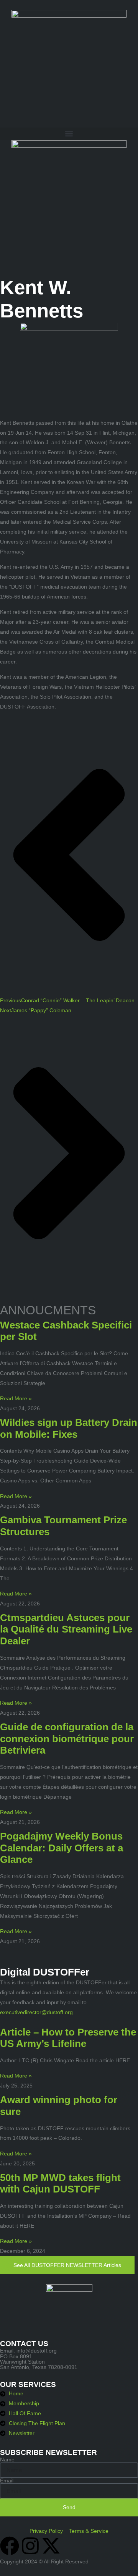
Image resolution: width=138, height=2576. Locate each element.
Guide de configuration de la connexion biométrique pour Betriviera (67, 1739)
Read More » (16, 1398)
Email (7, 2481)
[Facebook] (10, 2546)
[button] (69, 134)
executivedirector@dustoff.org (36, 2012)
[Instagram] (30, 2546)
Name (7, 2459)
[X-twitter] (51, 2546)
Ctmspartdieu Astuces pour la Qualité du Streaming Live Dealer (66, 1629)
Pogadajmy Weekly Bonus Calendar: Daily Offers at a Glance (62, 1848)
